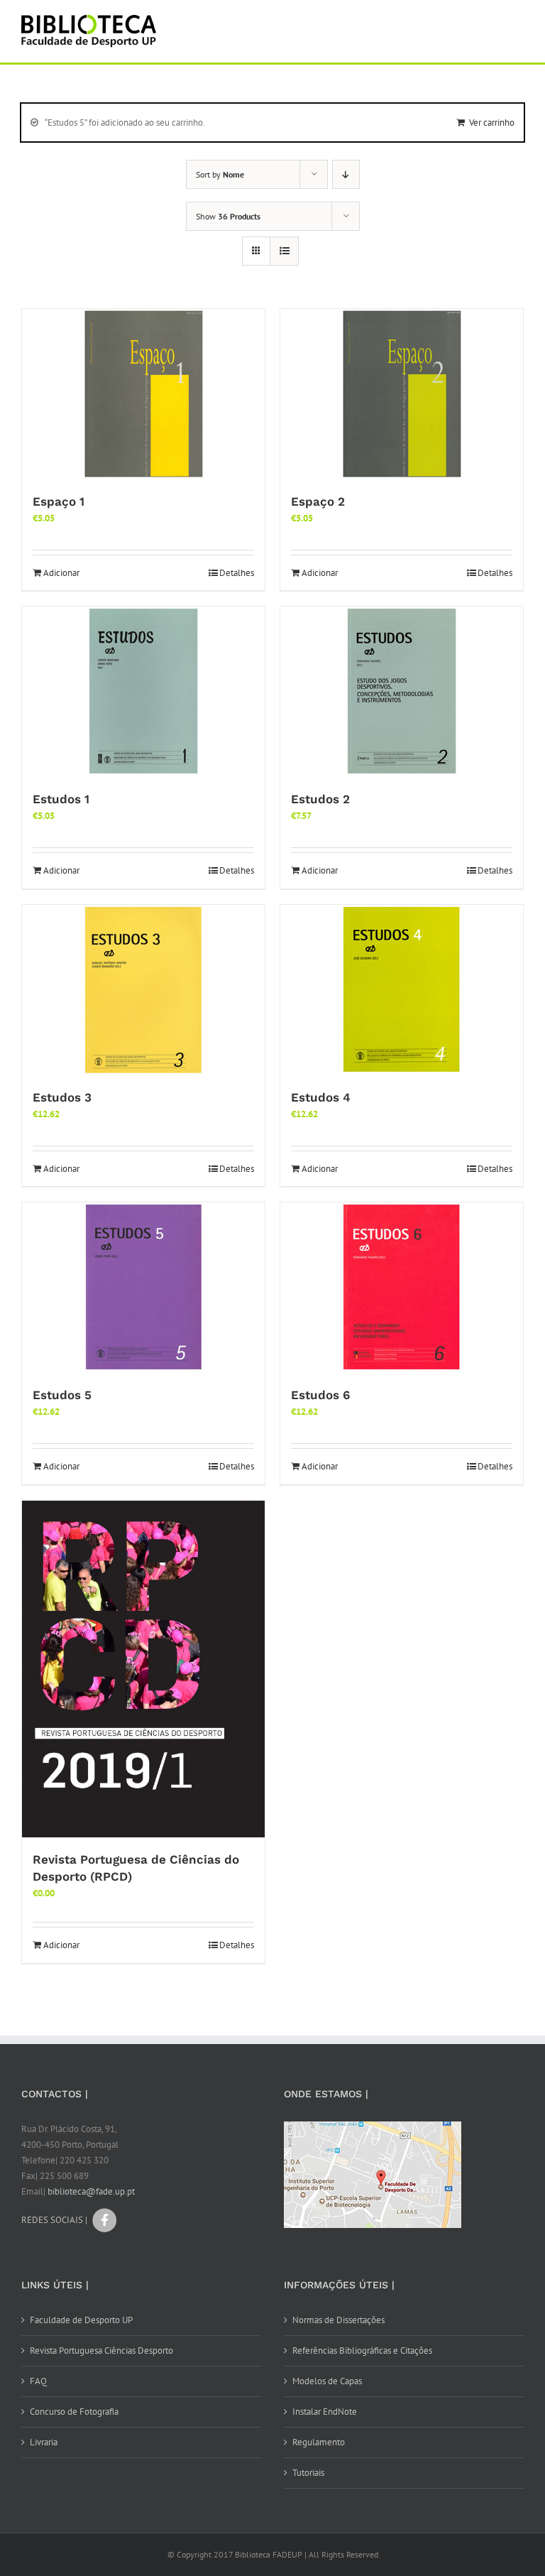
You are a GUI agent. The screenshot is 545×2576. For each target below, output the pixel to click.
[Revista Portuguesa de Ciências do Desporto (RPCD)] (143, 1669)
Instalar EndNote (325, 2412)
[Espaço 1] (143, 394)
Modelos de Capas (327, 2381)
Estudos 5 (62, 1395)
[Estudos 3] (143, 990)
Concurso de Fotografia (74, 2412)
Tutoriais (308, 2473)
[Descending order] (346, 174)
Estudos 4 (321, 1097)
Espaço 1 (59, 501)
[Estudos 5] (143, 1288)
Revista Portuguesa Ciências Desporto (101, 2351)
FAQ (38, 2381)
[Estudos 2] (402, 692)
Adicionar (61, 573)
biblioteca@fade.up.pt (91, 2191)
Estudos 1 (61, 799)
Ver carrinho (492, 123)
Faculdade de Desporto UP (81, 2320)
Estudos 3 (62, 1097)
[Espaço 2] (402, 394)
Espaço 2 (318, 501)
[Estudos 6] (402, 1288)
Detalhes (237, 573)
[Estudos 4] (402, 990)
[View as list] (284, 251)
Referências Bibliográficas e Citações (362, 2351)
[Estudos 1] (143, 692)
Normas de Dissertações (338, 2320)
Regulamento (319, 2442)
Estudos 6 (320, 1395)
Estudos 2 (320, 799)
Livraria (44, 2442)
